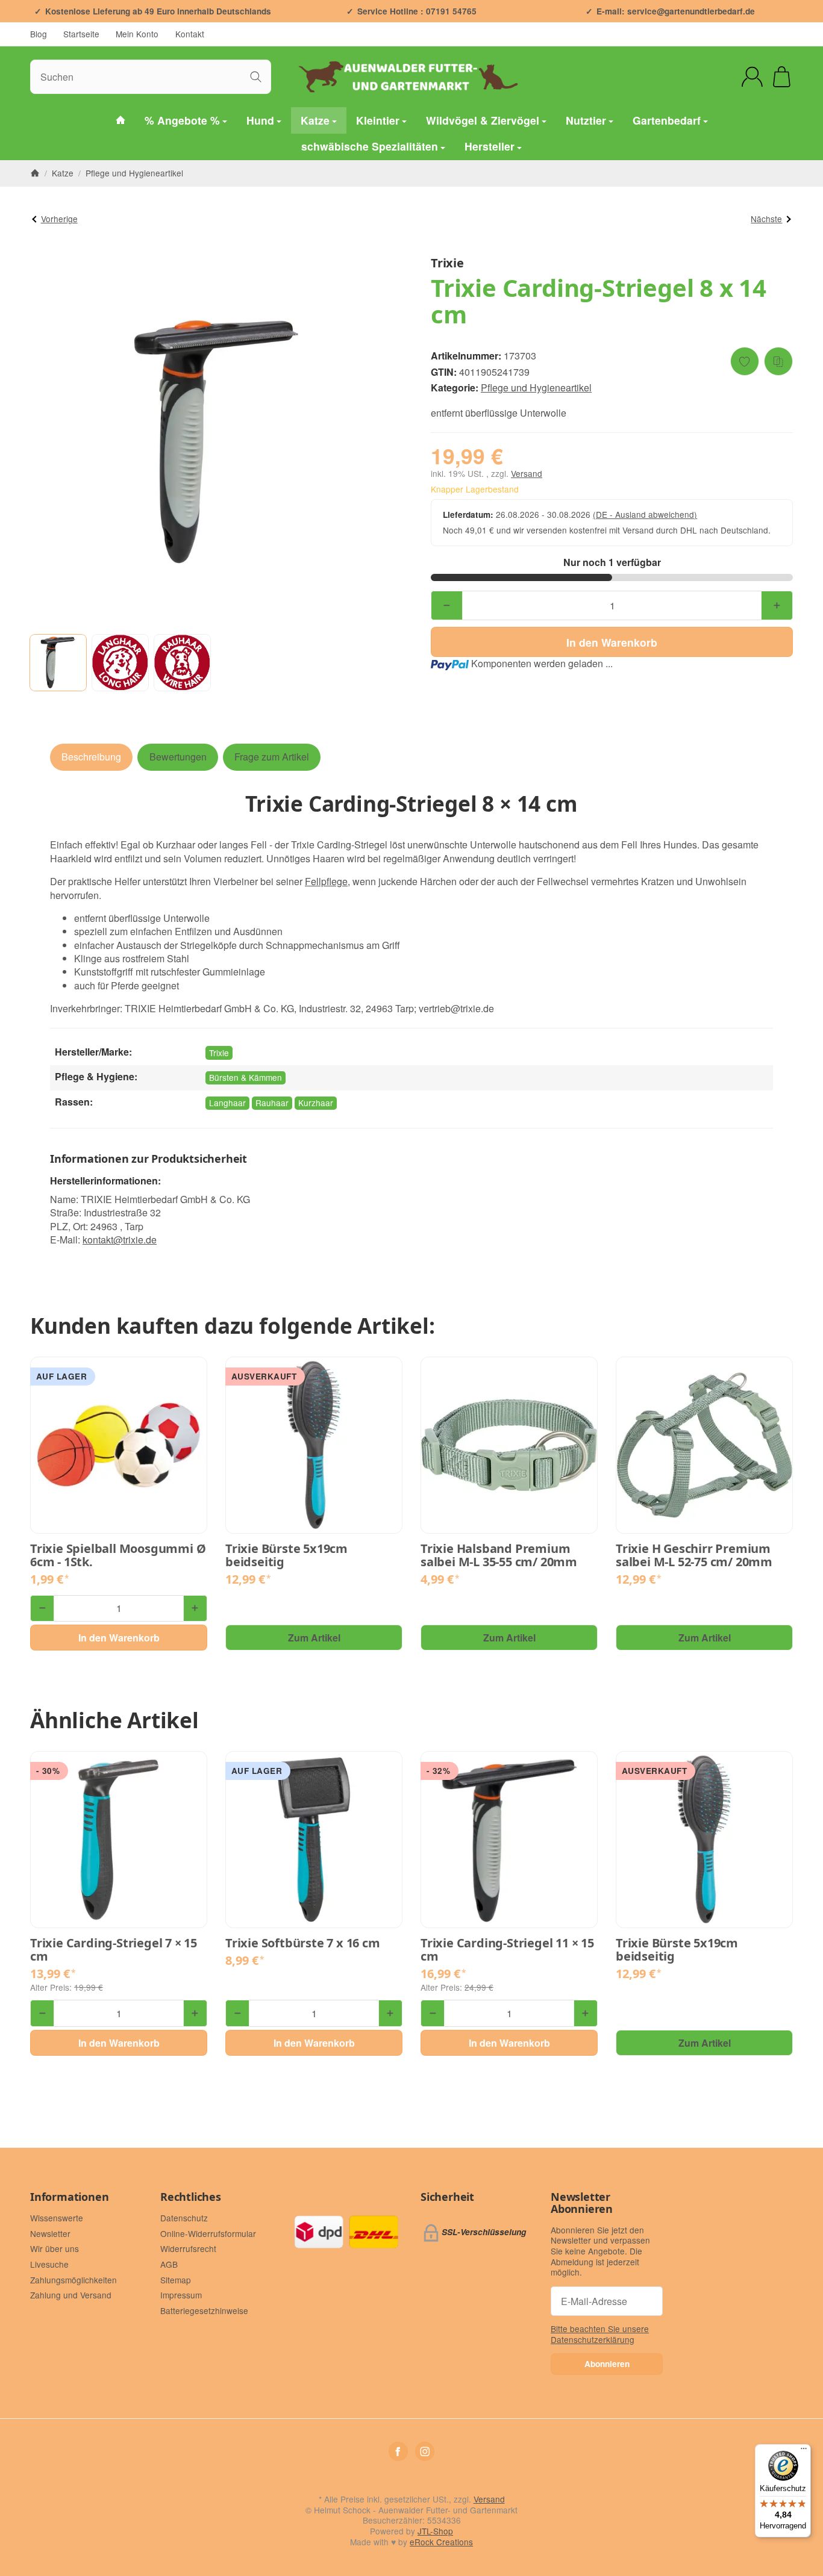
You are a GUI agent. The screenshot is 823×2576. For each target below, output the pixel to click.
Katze (315, 120)
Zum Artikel (314, 1638)
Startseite (81, 34)
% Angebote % (182, 120)
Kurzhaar (316, 1103)
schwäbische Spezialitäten (370, 147)
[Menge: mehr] (777, 605)
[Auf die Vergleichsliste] (778, 361)
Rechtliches (191, 2197)
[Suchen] (256, 77)
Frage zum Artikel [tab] (272, 757)
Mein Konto (137, 34)
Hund (260, 120)
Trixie (219, 1053)
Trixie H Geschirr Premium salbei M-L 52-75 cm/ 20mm (694, 1555)
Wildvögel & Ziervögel (483, 120)
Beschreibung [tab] (91, 757)
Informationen (69, 2197)
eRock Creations (441, 2542)
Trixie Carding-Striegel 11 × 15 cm (507, 1950)
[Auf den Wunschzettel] (745, 361)
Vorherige (59, 219)
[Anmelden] (752, 77)
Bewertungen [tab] (178, 757)
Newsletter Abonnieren (582, 2203)
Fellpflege (326, 881)
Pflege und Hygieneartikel (536, 387)
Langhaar (227, 1103)
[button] (58, 663)
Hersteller (490, 147)
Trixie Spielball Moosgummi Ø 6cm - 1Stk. (118, 1555)
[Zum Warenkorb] (782, 77)
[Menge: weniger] (447, 605)
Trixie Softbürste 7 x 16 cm (303, 1943)
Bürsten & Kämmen (246, 1077)
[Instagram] (425, 2451)
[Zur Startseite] (411, 76)
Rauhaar (272, 1103)
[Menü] (804, 2451)
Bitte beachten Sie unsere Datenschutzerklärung (600, 2334)
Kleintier (378, 120)
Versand (527, 473)
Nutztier (586, 120)
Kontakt (190, 34)
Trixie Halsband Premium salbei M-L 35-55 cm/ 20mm (499, 1555)
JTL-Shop (435, 2531)
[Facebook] (398, 2451)
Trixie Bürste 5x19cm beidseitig (286, 1555)
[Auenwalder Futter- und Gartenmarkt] (120, 120)
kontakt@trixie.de (120, 1240)
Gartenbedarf (667, 120)
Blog (39, 34)
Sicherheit (447, 2197)
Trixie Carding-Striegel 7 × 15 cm (114, 1950)
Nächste (766, 219)
